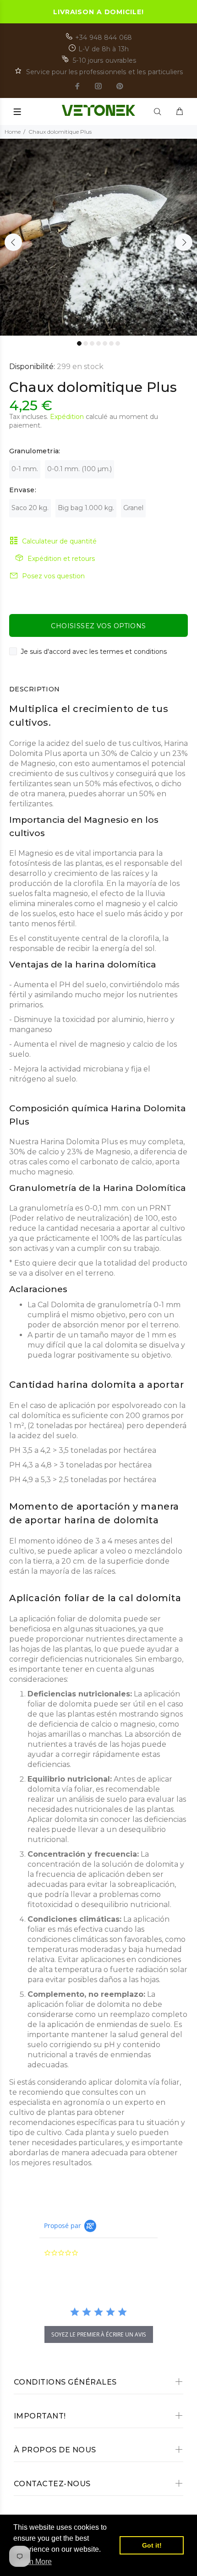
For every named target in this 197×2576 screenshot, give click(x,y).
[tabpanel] (98, 237)
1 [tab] (79, 343)
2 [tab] (86, 343)
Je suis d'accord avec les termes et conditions (94, 652)
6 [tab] (111, 343)
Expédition (67, 417)
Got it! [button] (152, 2545)
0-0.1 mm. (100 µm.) (79, 469)
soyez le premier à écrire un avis (99, 2334)
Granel (133, 508)
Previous (13, 242)
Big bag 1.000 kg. (86, 508)
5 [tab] (105, 343)
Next (184, 242)
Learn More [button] (33, 2562)
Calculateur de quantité (59, 541)
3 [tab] (92, 343)
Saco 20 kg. (30, 508)
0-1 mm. (25, 469)
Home (13, 132)
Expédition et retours (61, 559)
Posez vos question (53, 576)
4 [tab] (98, 343)
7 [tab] (118, 343)
